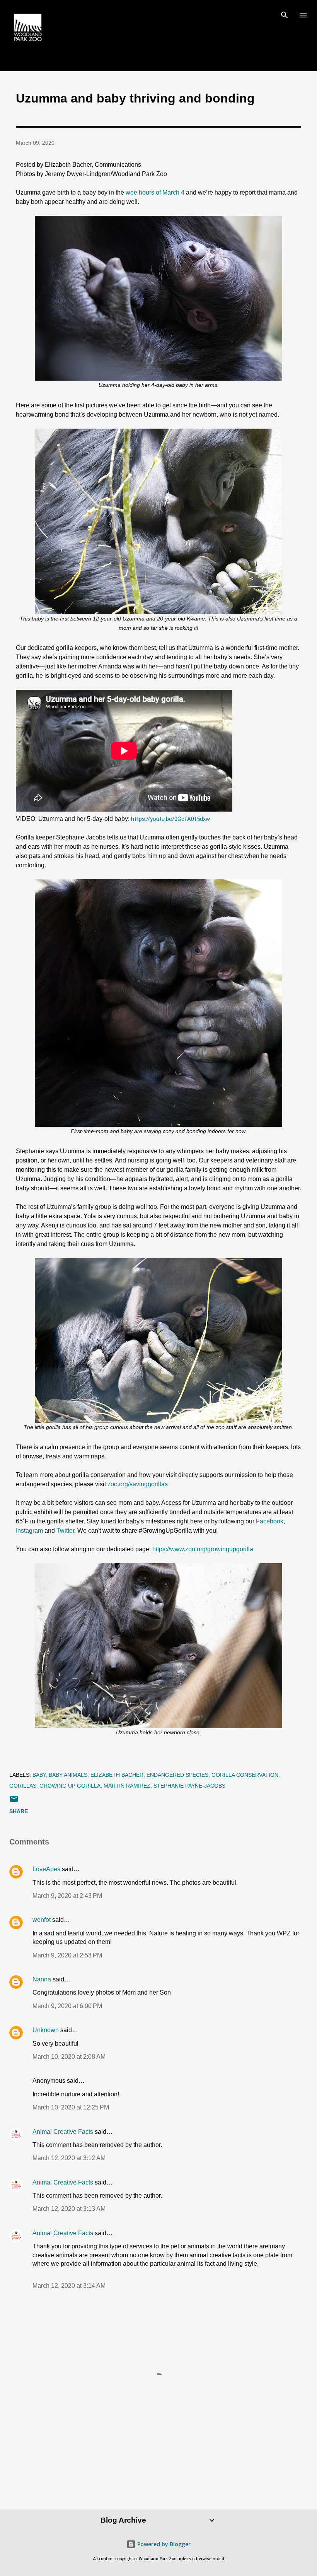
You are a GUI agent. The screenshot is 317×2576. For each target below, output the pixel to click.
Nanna (42, 1979)
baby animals (68, 1775)
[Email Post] (14, 1802)
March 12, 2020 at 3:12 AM (69, 2158)
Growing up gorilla (70, 1786)
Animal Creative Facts (63, 2132)
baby (39, 1775)
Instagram (29, 1531)
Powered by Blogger (163, 2544)
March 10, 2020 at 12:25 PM (71, 2107)
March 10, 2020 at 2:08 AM (69, 2057)
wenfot (42, 1920)
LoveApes (46, 1869)
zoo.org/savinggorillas (138, 1484)
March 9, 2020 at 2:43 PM (67, 1896)
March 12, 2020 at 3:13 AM (69, 2209)
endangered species (177, 1775)
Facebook (270, 1521)
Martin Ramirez (127, 1786)
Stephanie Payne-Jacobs (189, 1786)
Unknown (46, 2030)
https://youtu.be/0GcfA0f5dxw (170, 819)
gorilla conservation (245, 1775)
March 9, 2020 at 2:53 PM (67, 1955)
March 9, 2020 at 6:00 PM (67, 2006)
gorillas (23, 1786)
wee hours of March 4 (155, 192)
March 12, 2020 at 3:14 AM (69, 2286)
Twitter (65, 1531)
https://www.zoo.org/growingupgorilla (203, 1549)
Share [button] (19, 1811)
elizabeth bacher (117, 1775)
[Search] (285, 14)
